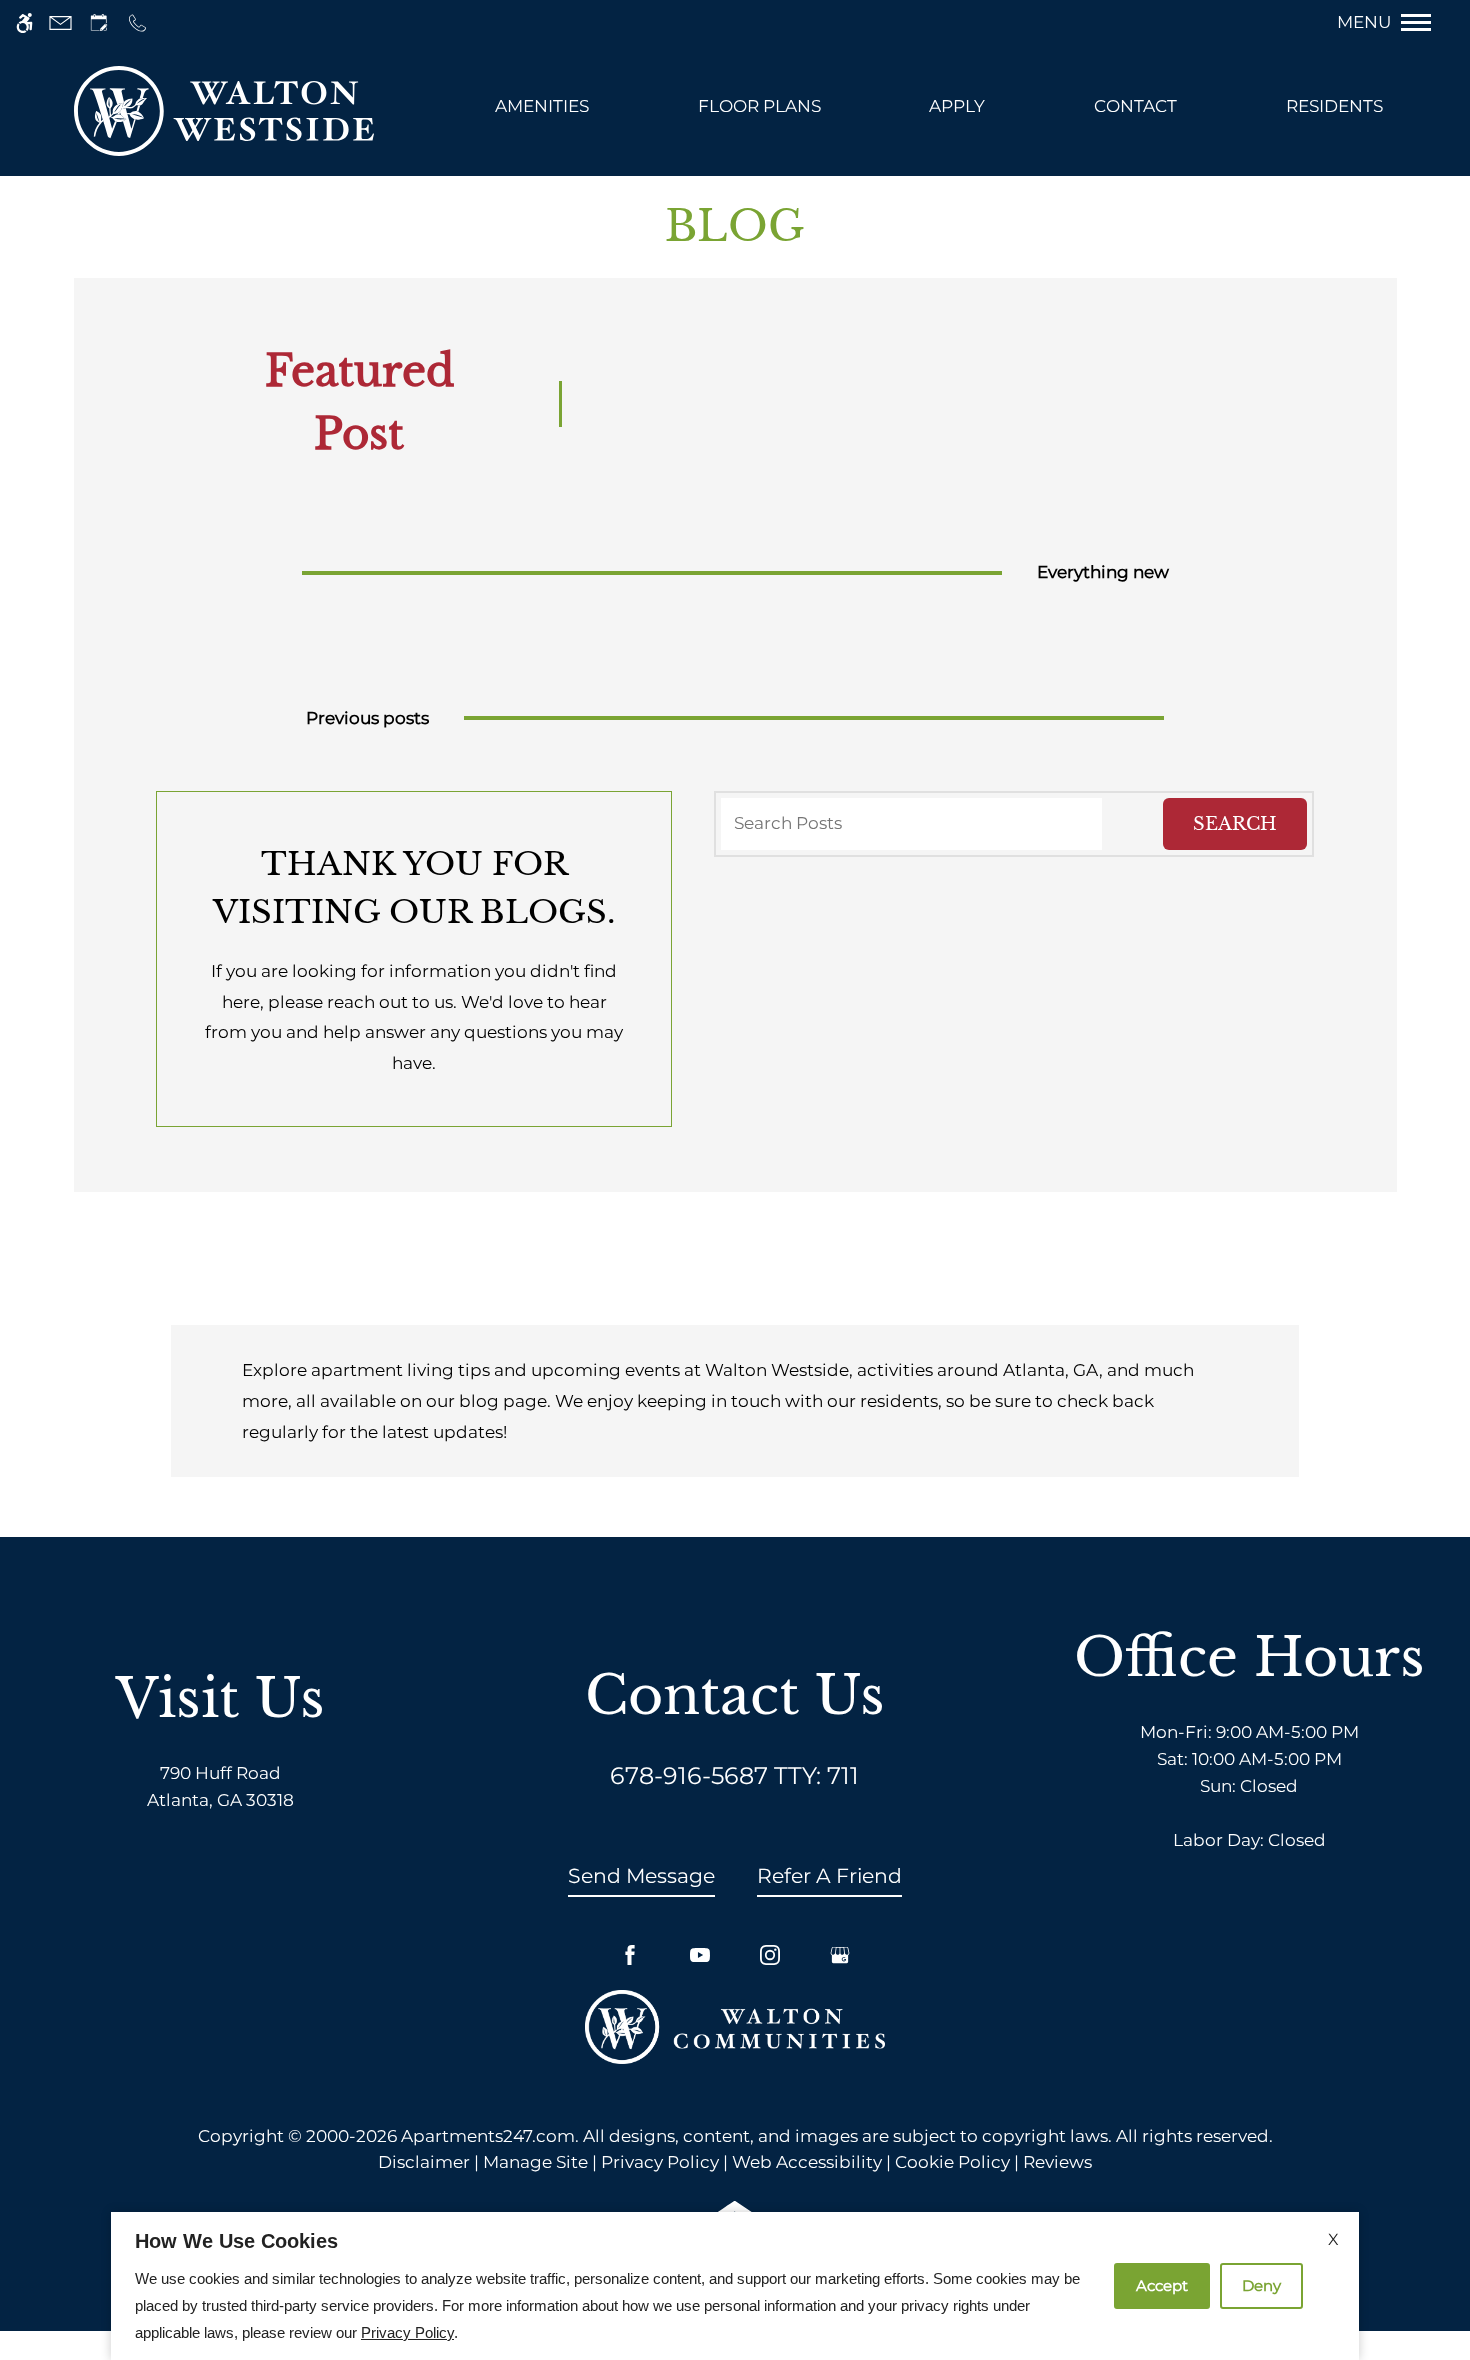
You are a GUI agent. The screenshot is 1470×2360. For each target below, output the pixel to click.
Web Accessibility (807, 2162)
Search (1235, 824)
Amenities (542, 106)
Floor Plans (759, 106)
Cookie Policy (952, 2162)
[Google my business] (840, 1955)
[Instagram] (770, 1955)
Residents (1334, 106)
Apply (957, 106)
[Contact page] (60, 22)
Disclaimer (424, 2162)
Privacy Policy (660, 2162)
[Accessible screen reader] (24, 22)
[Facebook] (630, 1955)
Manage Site (535, 2162)
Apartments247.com (488, 2136)
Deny (1261, 2285)
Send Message (641, 1875)
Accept (1162, 2285)
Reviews (1057, 2162)
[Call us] (137, 22)
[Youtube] (700, 1955)
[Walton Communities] (735, 2025)
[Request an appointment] (99, 22)
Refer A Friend (829, 1875)
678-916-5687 (734, 1775)
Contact (1135, 106)
